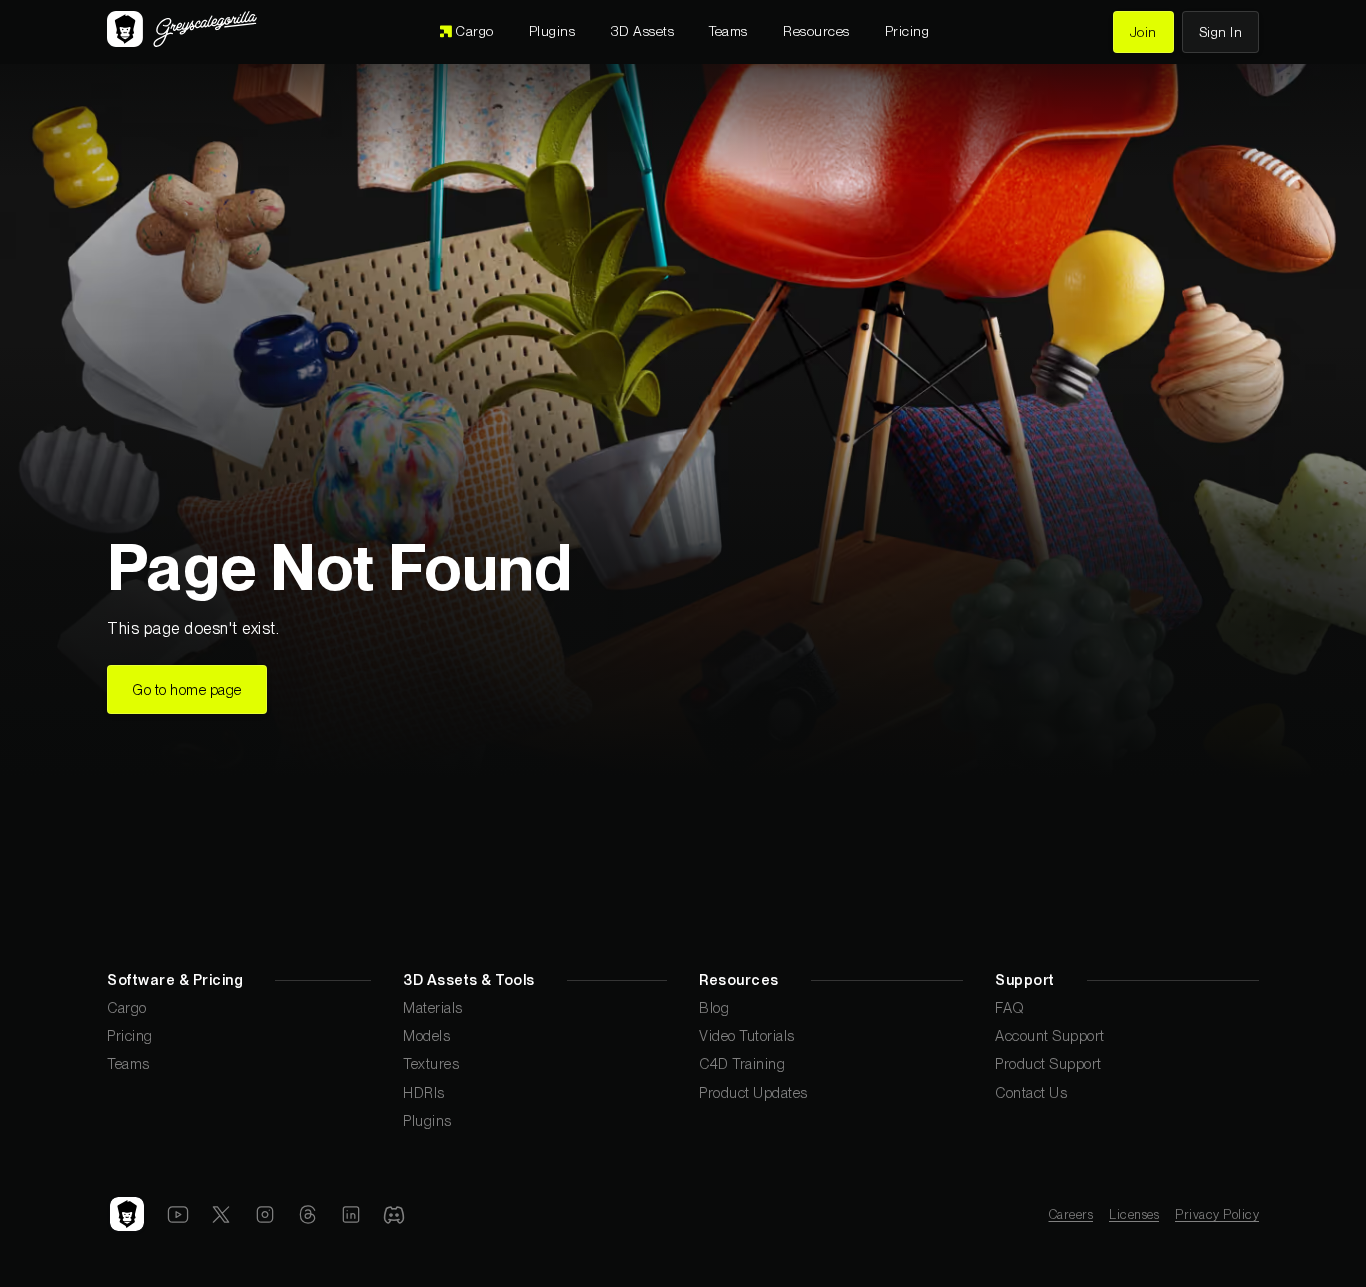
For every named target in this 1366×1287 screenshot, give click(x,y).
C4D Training (742, 1063)
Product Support (1048, 1063)
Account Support (1050, 1035)
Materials (433, 1007)
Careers (1071, 1214)
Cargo (127, 1007)
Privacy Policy (1217, 1214)
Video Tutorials (747, 1035)
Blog (714, 1007)
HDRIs (424, 1092)
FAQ (1010, 1007)
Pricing (130, 1035)
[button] (643, 32)
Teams (128, 1063)
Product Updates (753, 1092)
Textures (431, 1063)
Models (426, 1035)
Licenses (1134, 1214)
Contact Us (1031, 1092)
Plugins (427, 1120)
